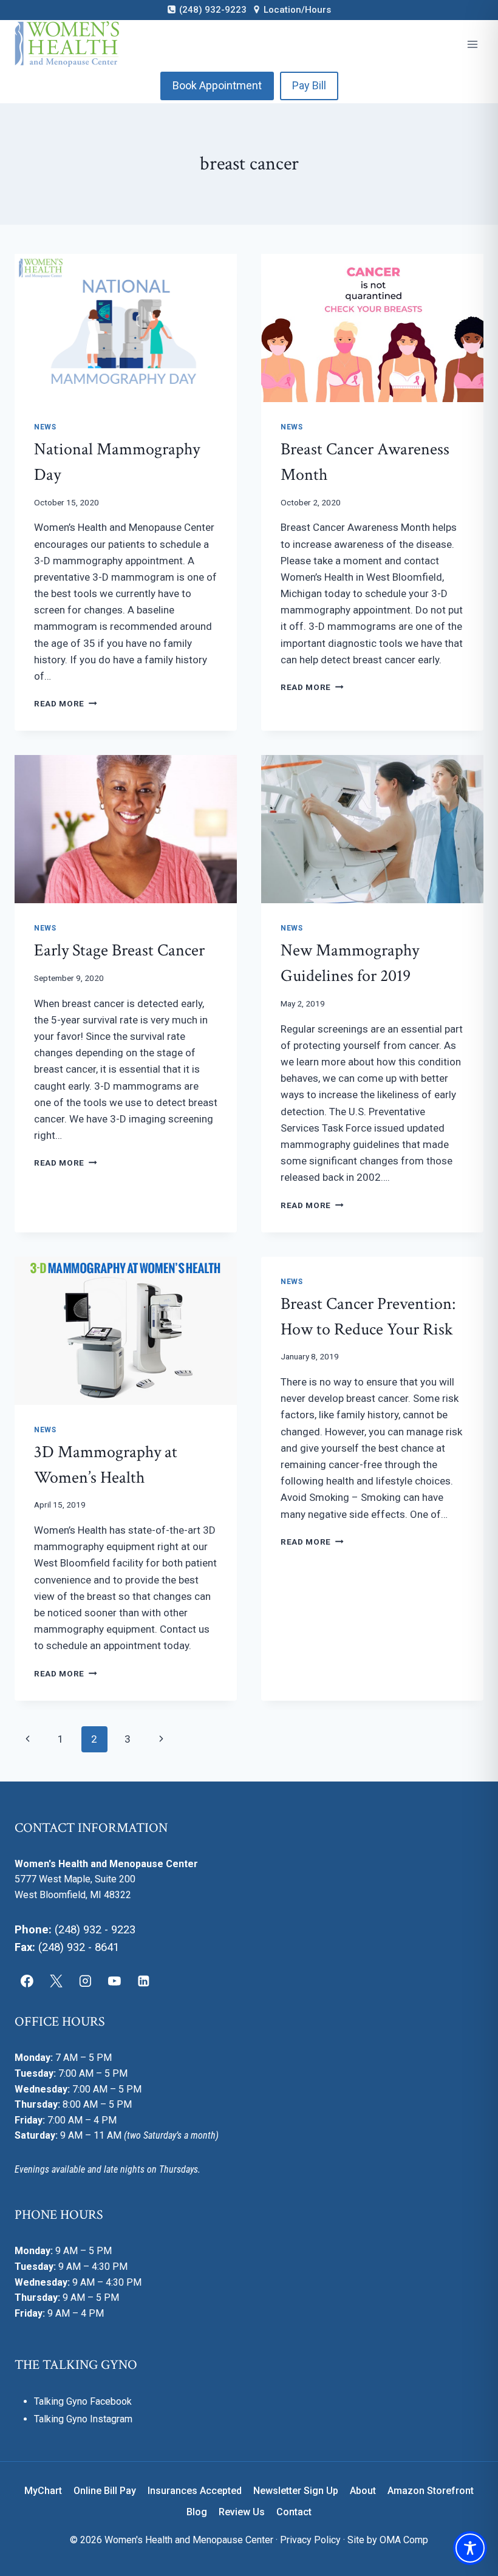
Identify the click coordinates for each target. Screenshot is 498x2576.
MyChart (43, 2491)
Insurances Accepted (195, 2491)
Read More (66, 703)
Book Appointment (217, 85)
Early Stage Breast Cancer (119, 950)
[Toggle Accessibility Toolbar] (470, 2548)
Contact (294, 2512)
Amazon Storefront (431, 2491)
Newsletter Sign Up (296, 2491)
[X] (56, 1981)
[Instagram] (86, 1981)
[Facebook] (27, 1981)
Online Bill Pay (105, 2491)
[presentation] (126, 328)
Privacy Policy (310, 2540)
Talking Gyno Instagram (83, 2419)
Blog (197, 2512)
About (363, 2491)
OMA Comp (404, 2540)
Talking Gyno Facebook (83, 2401)
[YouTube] (114, 1981)
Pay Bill (309, 85)
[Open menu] (472, 44)
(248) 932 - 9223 (95, 1930)
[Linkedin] (143, 1981)
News (45, 427)
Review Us (242, 2512)
